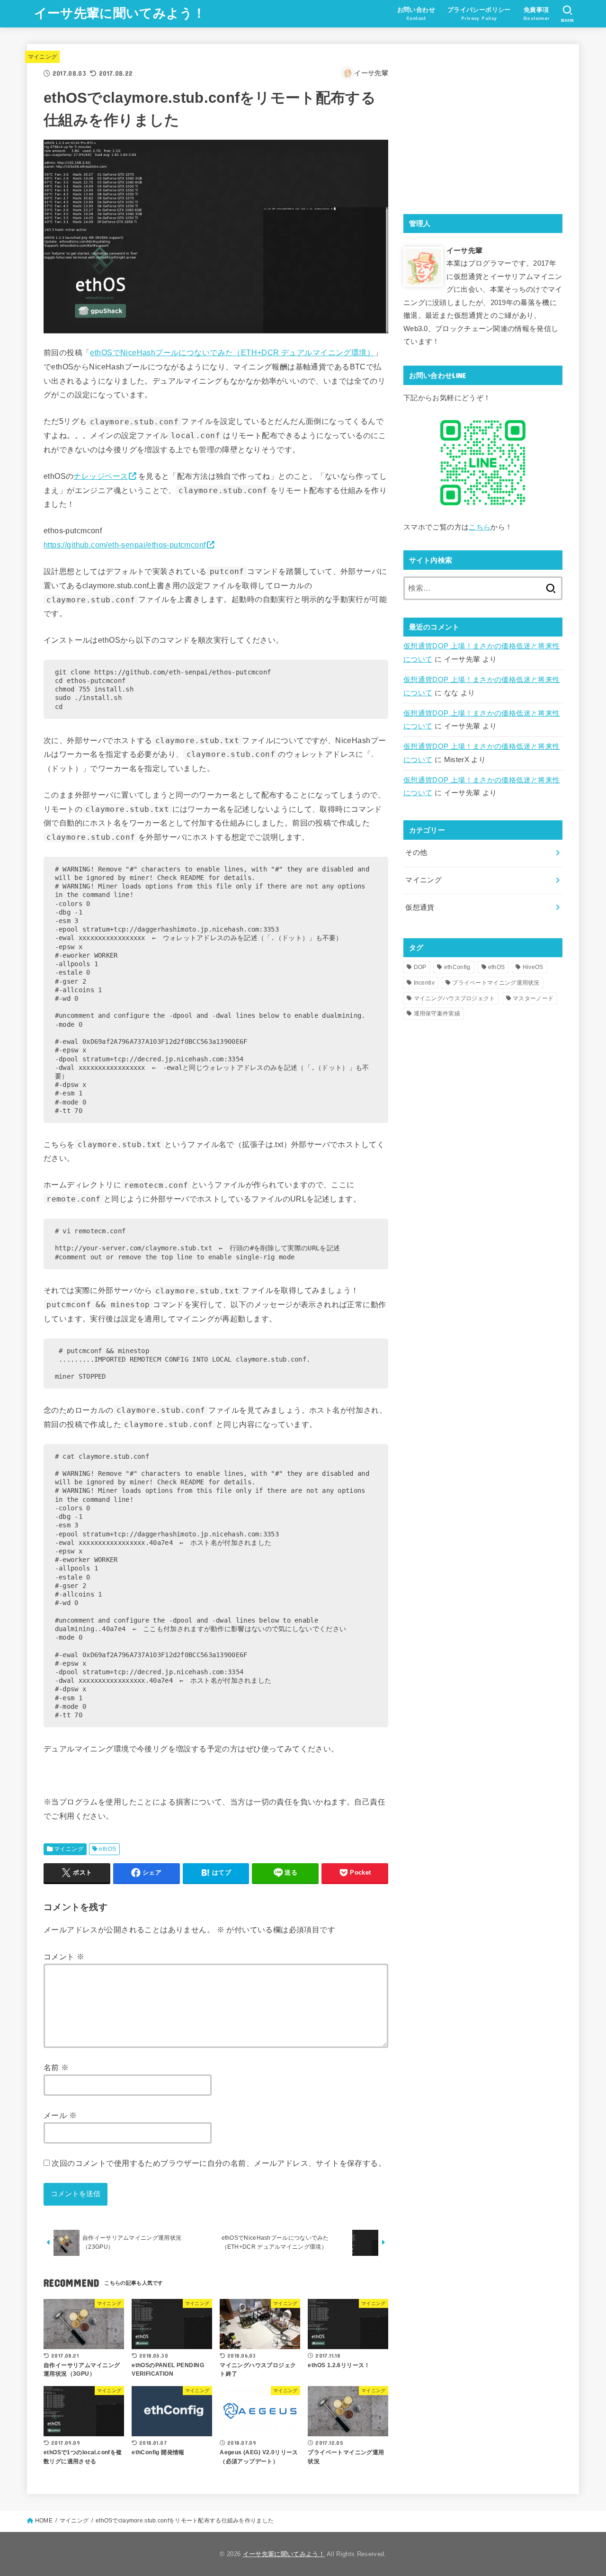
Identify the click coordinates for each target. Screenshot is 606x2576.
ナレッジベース (101, 476)
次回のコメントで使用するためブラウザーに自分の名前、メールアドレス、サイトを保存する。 (219, 2163)
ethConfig (457, 967)
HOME (44, 2521)
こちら (480, 527)
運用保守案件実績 (437, 1014)
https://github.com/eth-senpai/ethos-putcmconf (125, 545)
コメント (64, 1957)
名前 (56, 2067)
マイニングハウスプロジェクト (454, 998)
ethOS (107, 1849)
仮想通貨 (420, 907)
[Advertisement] (483, 127)
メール (60, 2115)
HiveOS (533, 967)
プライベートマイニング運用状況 (496, 983)
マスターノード (533, 998)
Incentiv (424, 983)
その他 (416, 853)
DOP (420, 967)
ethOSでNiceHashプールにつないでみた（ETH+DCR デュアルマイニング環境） (232, 352)
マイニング (43, 57)
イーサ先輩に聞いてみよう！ (120, 13)
